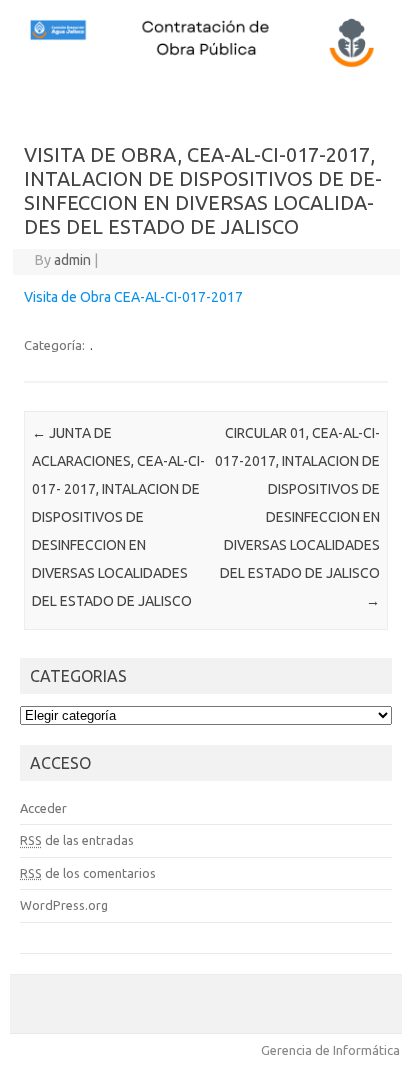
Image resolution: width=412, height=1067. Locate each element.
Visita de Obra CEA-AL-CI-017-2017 (133, 297)
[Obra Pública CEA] (206, 65)
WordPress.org (64, 905)
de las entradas (77, 840)
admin (72, 260)
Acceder (43, 808)
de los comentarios (88, 873)
